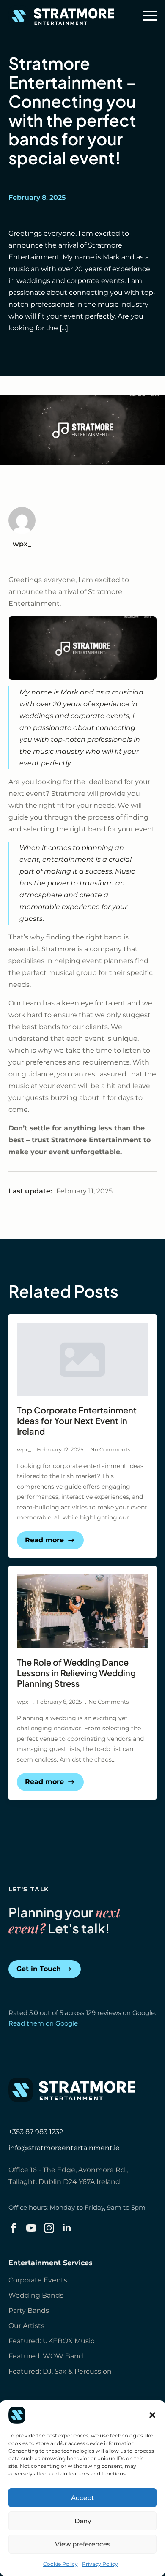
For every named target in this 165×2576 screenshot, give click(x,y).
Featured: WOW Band (46, 2356)
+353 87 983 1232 (36, 2132)
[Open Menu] (150, 16)
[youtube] (31, 2228)
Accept (82, 2498)
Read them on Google (43, 2023)
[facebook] (14, 2228)
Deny (83, 2521)
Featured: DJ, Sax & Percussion (60, 2371)
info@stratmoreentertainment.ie (64, 2148)
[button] (152, 2415)
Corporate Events (38, 2280)
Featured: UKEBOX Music (51, 2341)
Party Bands (29, 2311)
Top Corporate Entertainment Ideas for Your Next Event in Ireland (77, 1420)
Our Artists (26, 2326)
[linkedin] (67, 2228)
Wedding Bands (36, 2295)
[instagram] (49, 2228)
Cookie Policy (60, 2564)
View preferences (83, 2544)
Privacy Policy (100, 2564)
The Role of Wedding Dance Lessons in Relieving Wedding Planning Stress (76, 1673)
